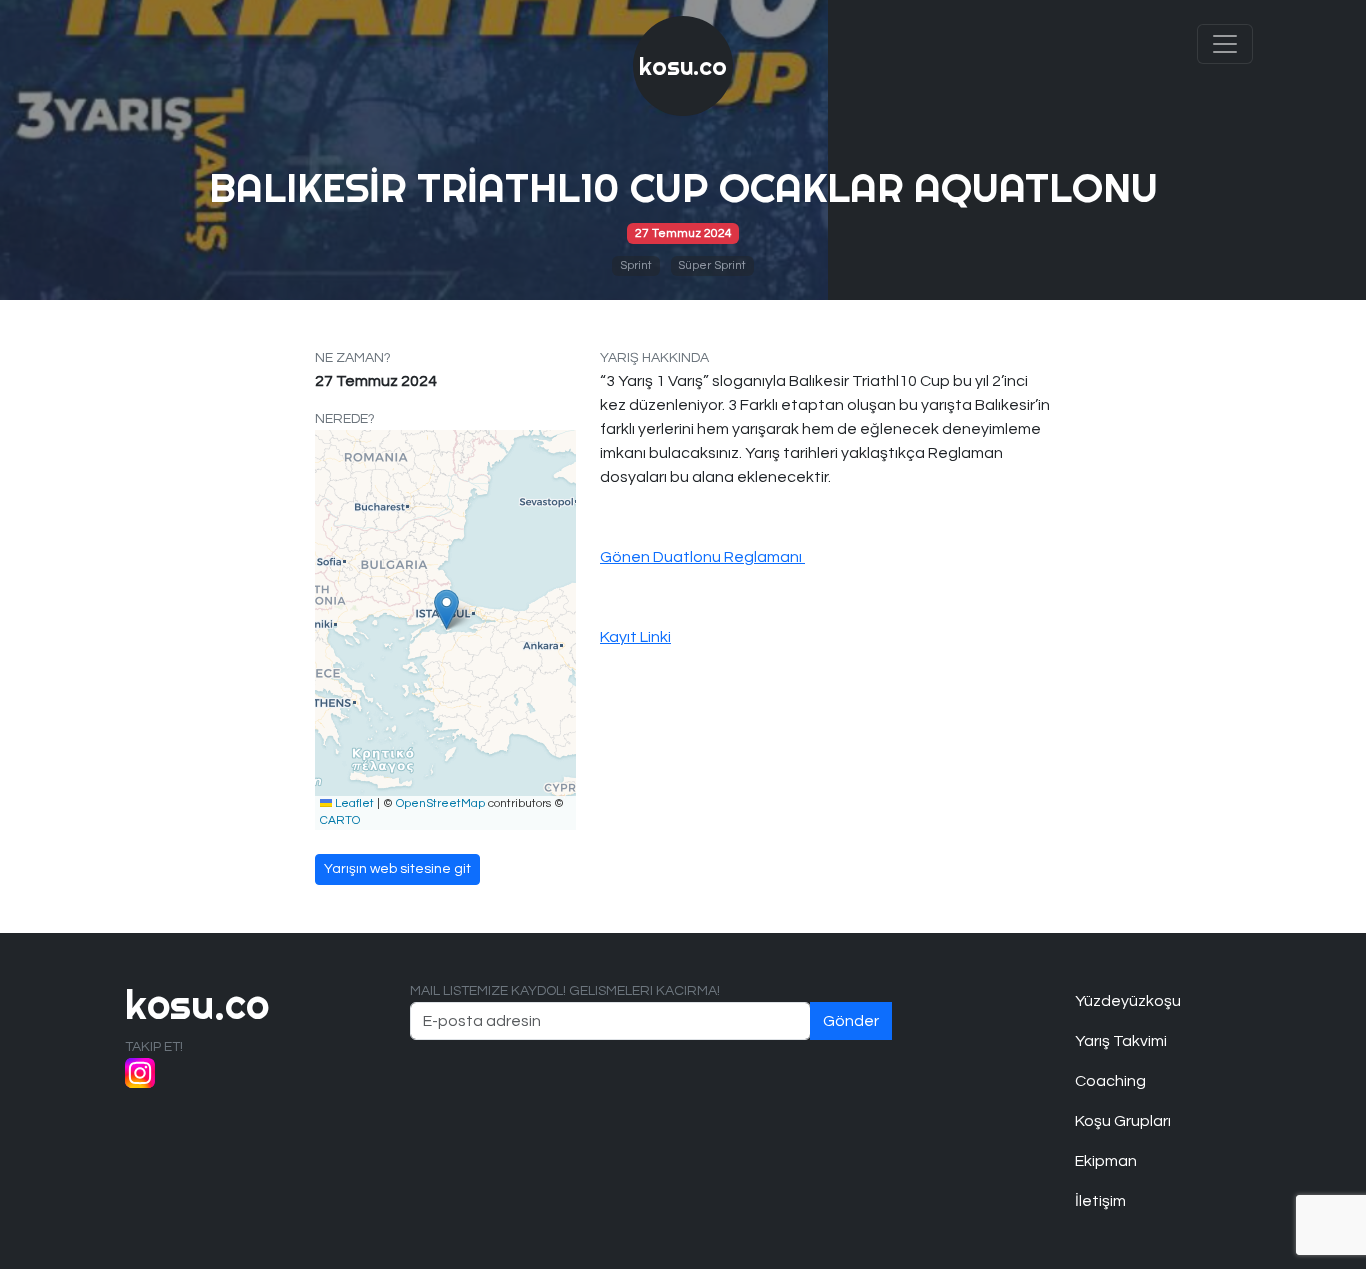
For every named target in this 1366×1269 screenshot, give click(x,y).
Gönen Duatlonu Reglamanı (702, 557)
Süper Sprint (712, 265)
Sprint (636, 265)
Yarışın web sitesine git (397, 869)
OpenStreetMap (440, 803)
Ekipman (1106, 1161)
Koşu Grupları (1123, 1121)
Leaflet (353, 803)
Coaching (1110, 1081)
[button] (446, 609)
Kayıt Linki (635, 637)
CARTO (340, 820)
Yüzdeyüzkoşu (1128, 1001)
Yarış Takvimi (1121, 1041)
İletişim (1100, 1201)
